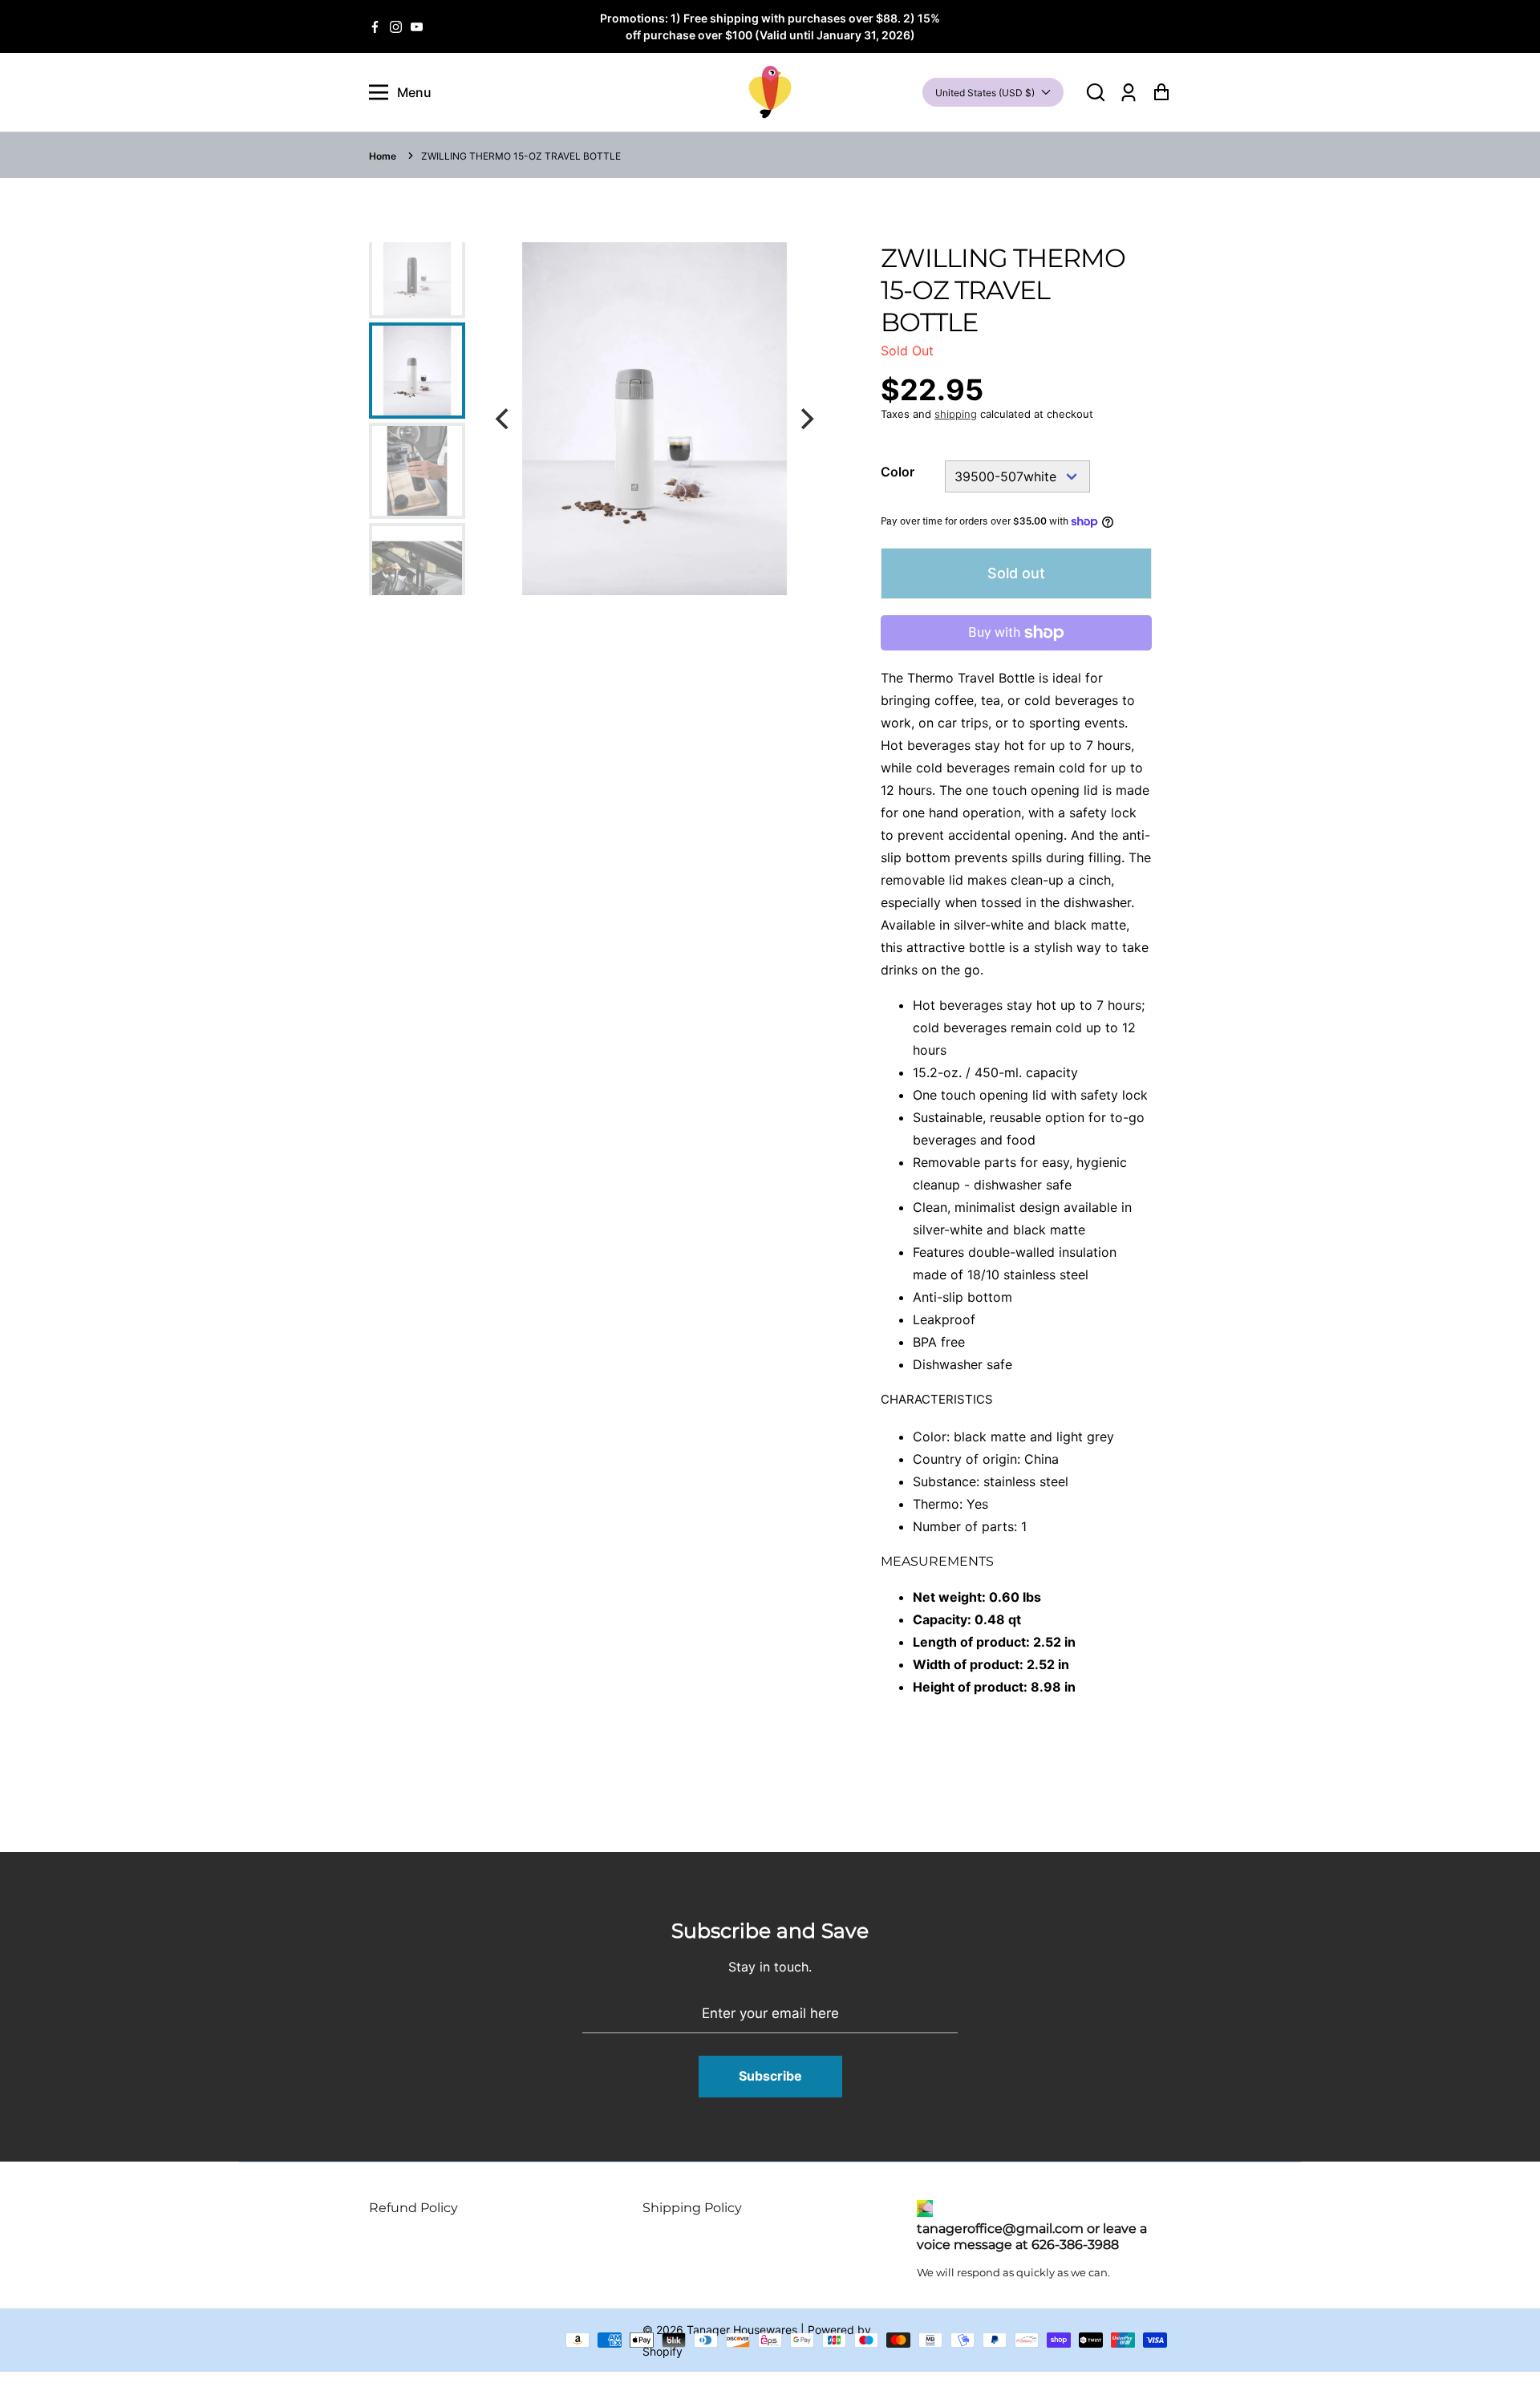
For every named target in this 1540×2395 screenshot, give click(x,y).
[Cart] (1161, 93)
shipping (956, 414)
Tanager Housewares (742, 2330)
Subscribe (770, 2076)
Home (383, 156)
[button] (1096, 93)
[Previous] (504, 419)
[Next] (805, 419)
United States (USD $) (985, 93)
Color (898, 472)
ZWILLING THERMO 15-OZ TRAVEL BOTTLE (521, 156)
